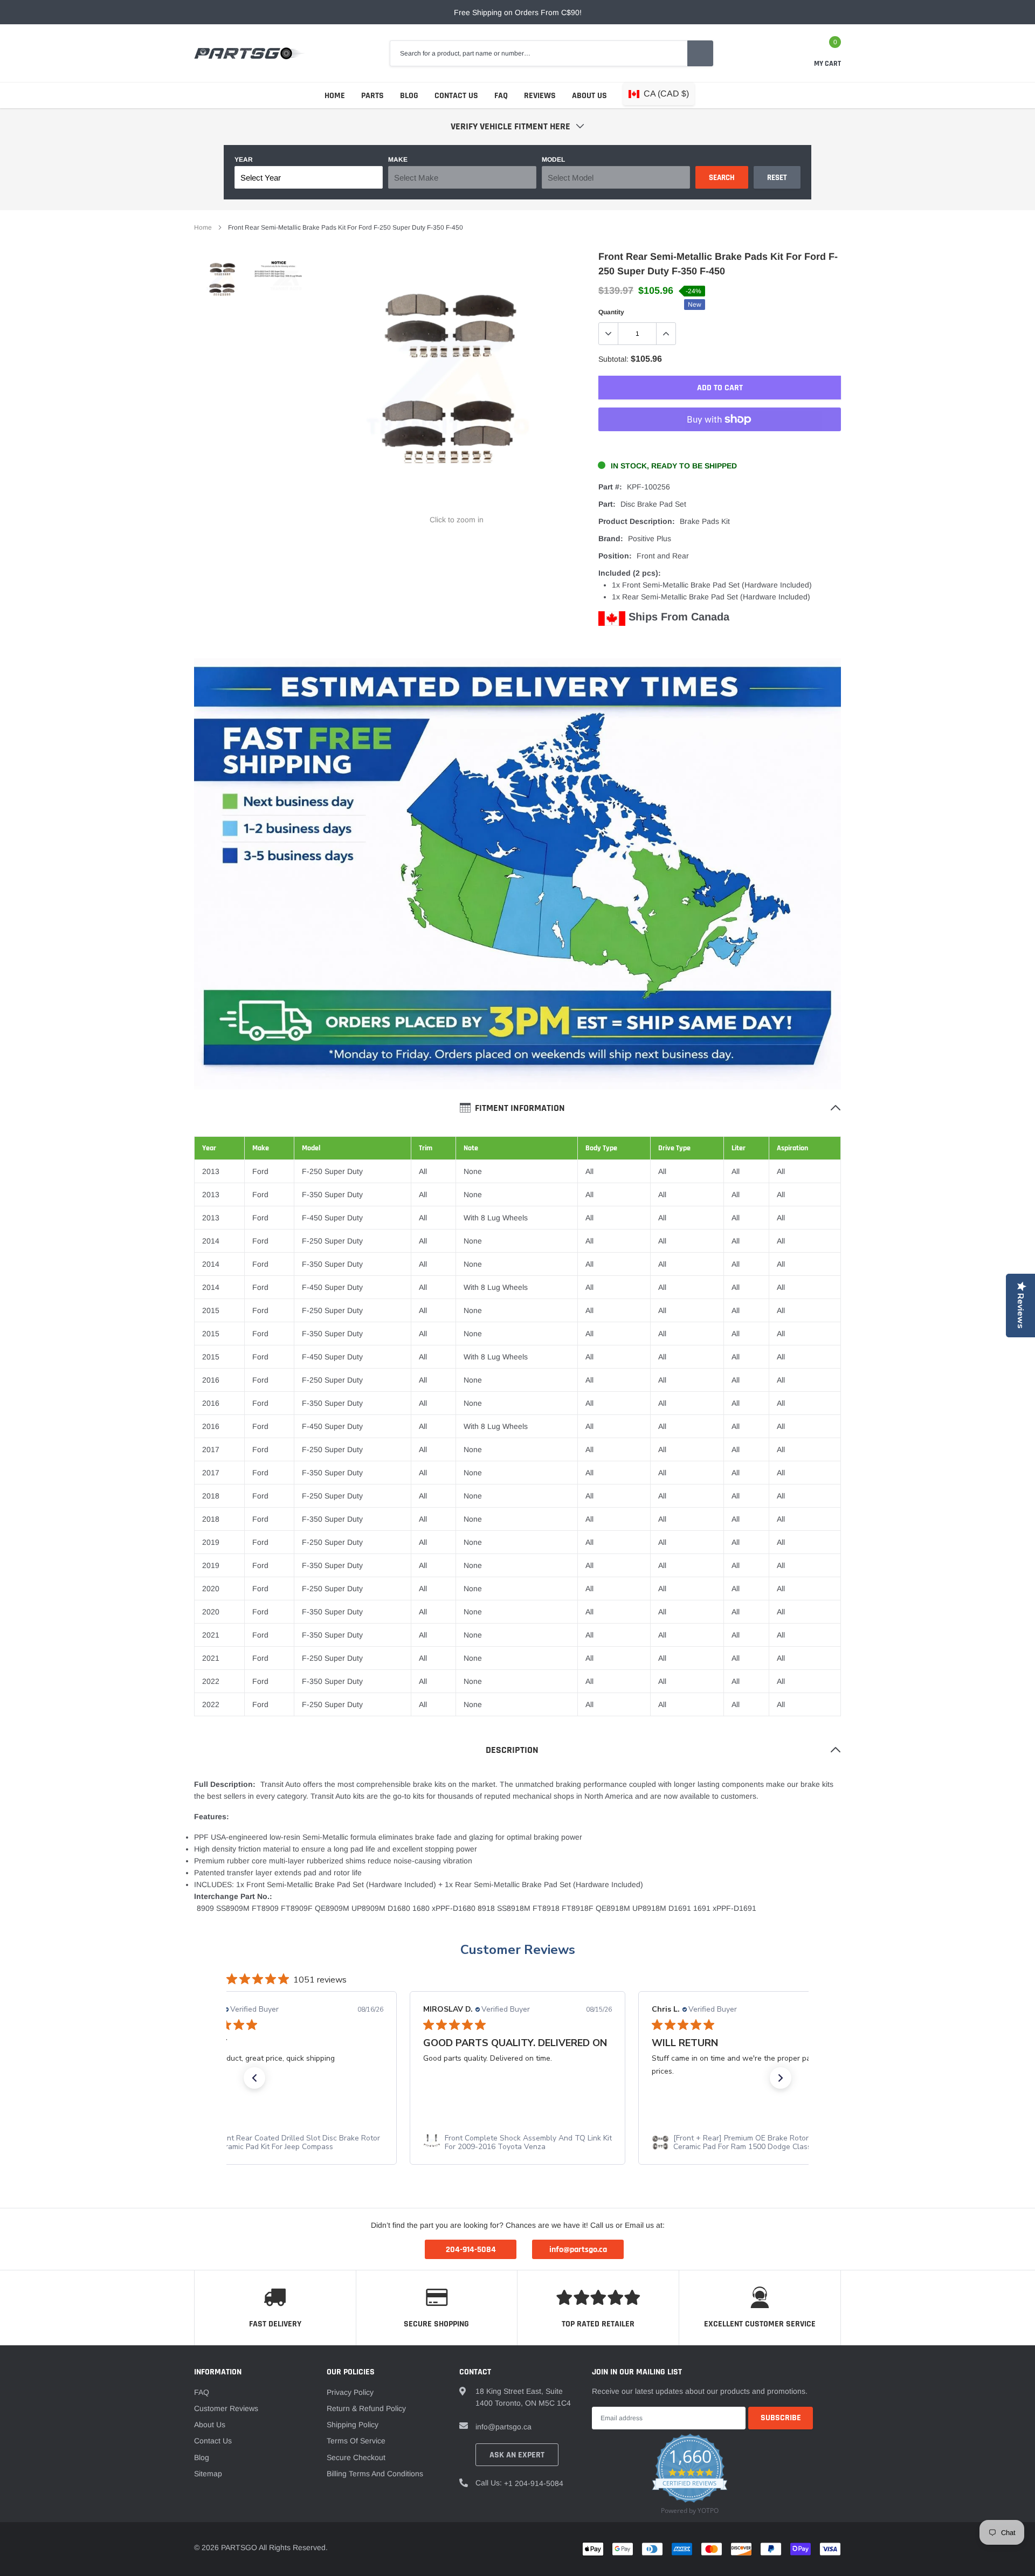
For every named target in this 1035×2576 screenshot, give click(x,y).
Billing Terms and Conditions (375, 2474)
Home (335, 96)
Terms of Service (356, 2441)
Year (244, 160)
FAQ (501, 96)
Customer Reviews (518, 1950)
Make (398, 160)
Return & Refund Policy (366, 2408)
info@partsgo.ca (503, 2427)
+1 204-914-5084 (534, 2483)
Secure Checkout (356, 2457)
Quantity (611, 312)
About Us (589, 96)
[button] (254, 2078)
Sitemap (208, 2474)
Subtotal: (613, 359)
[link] (222, 281)
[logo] (249, 53)
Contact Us (456, 96)
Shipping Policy (353, 2425)
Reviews (540, 96)
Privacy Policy (350, 2392)
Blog (409, 96)
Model (553, 160)
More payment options (720, 446)
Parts (372, 96)
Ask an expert (517, 2455)
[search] (700, 53)
